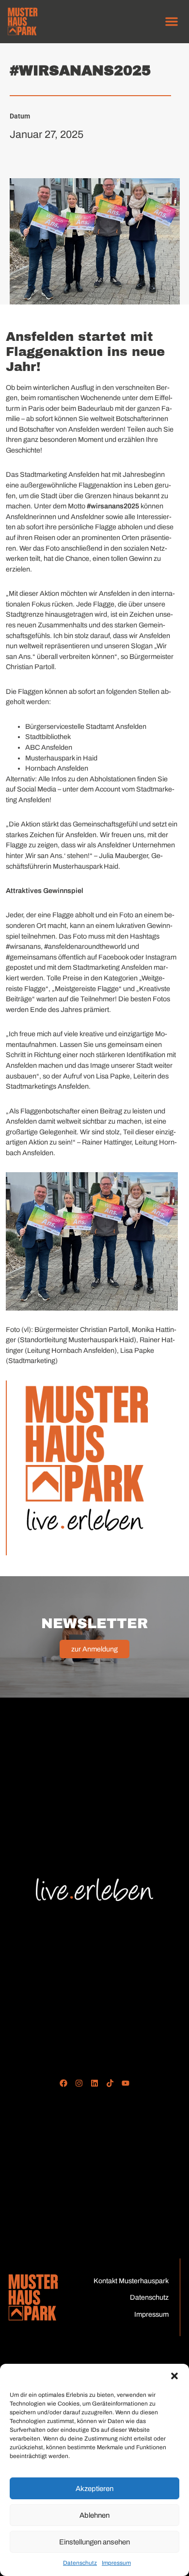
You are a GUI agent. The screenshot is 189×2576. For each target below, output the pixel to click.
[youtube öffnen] (125, 2083)
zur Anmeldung (94, 1649)
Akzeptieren (94, 2489)
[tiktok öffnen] (110, 2083)
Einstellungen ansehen (94, 2542)
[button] (174, 2376)
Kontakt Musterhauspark (131, 2281)
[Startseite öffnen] (33, 2297)
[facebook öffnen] (64, 2083)
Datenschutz (80, 2563)
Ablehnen (94, 2515)
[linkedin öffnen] (95, 2083)
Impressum (116, 2563)
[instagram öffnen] (79, 2083)
